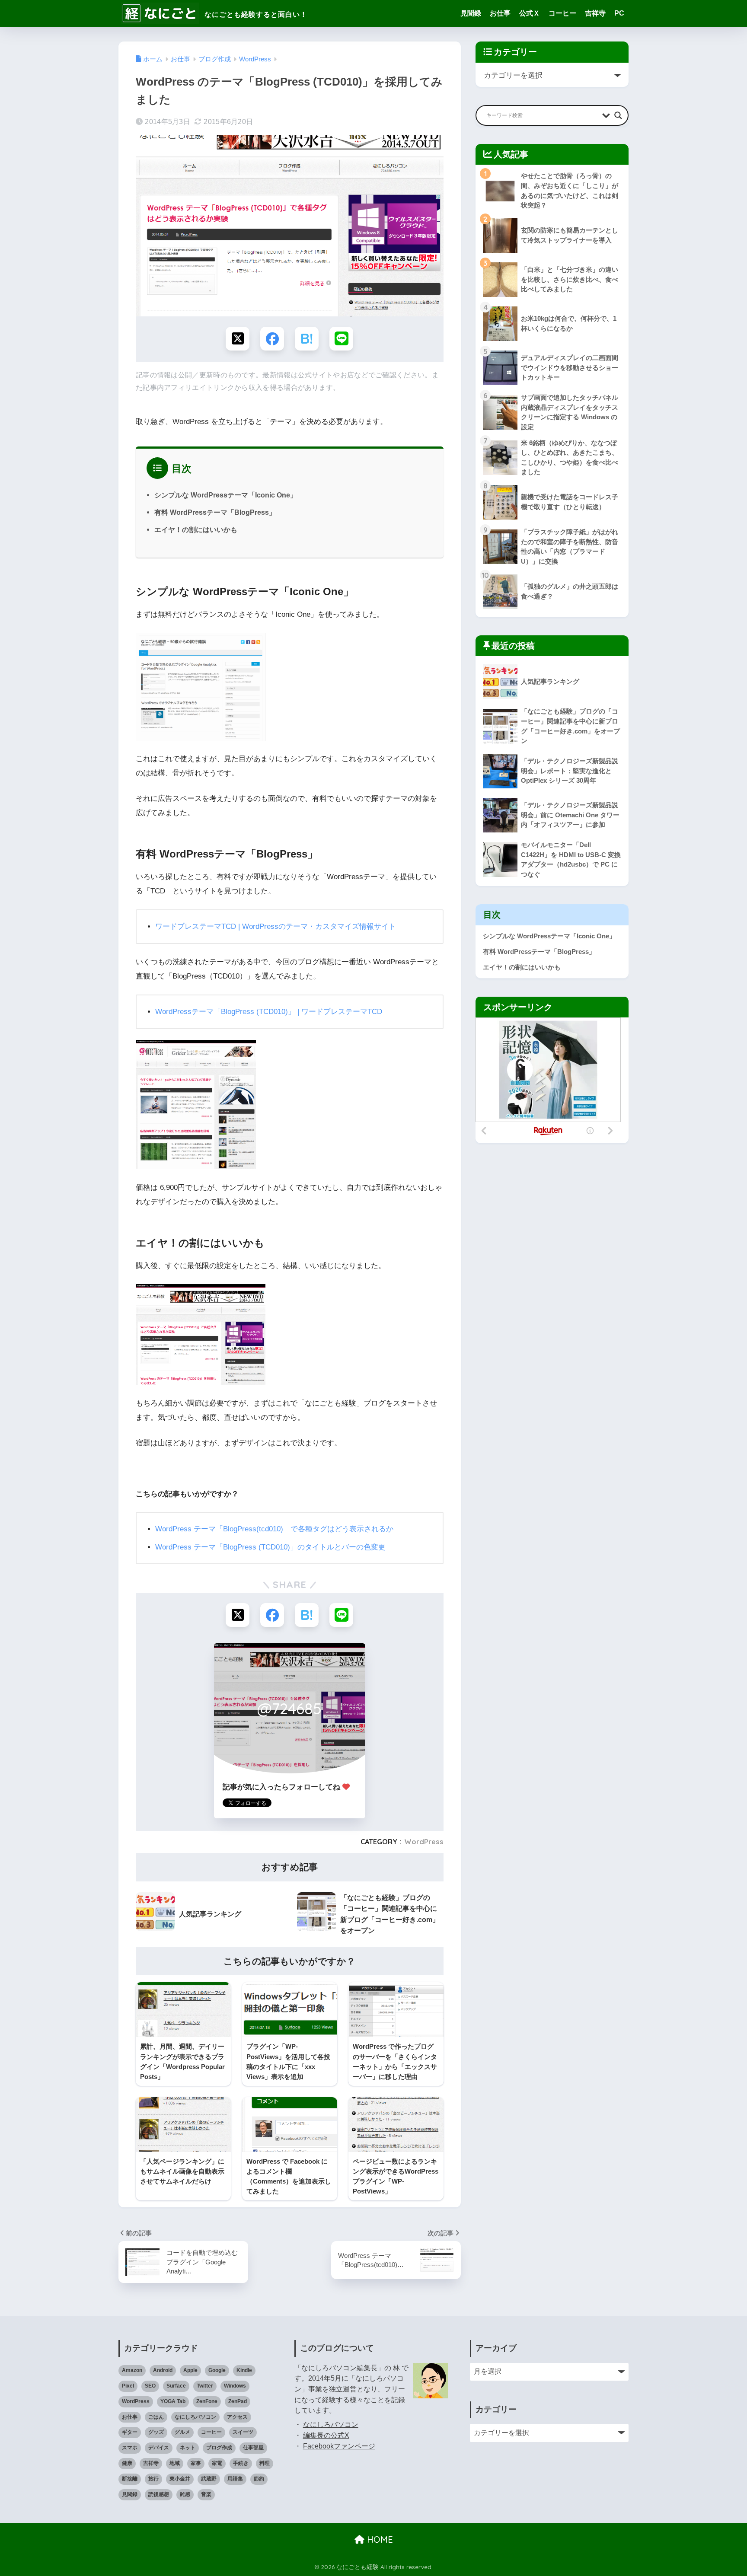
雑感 (185, 2494)
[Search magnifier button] (618, 115)
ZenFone (207, 2401)
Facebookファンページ (339, 2446)
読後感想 (159, 2494)
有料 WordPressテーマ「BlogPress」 (215, 512)
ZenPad (238, 2401)
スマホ (130, 2448)
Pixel (128, 2386)
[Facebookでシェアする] (272, 339)
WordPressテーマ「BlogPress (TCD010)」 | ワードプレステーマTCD (269, 1012)
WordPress (424, 1842)
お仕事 (500, 13)
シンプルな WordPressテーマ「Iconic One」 (226, 495)
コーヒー (562, 13)
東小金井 (180, 2479)
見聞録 (471, 13)
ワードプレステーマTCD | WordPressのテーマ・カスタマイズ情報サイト (276, 926)
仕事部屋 (253, 2448)
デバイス (159, 2448)
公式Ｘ (530, 13)
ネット (188, 2448)
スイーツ (243, 2432)
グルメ (182, 2432)
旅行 (153, 2479)
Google (217, 2370)
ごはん (156, 2417)
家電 (217, 2463)
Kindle (244, 2370)
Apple (190, 2370)
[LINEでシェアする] (341, 339)
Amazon (132, 2370)
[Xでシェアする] (238, 339)
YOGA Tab (173, 2401)
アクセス (237, 2417)
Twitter (205, 2386)
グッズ (156, 2432)
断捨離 (130, 2479)
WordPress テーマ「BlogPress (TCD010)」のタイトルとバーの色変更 (270, 1547)
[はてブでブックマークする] (307, 339)
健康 (127, 2463)
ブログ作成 (219, 2448)
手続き (241, 2463)
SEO (150, 2386)
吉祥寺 (595, 13)
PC (619, 13)
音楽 (206, 2494)
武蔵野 (209, 2479)
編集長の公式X (326, 2435)
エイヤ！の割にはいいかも (196, 529)
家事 (196, 2463)
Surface (176, 2386)
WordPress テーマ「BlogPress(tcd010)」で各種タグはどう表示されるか (274, 1529)
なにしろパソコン (195, 2417)
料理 (265, 2463)
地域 (175, 2463)
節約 (259, 2479)
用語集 (235, 2479)
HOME (379, 2539)
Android (163, 2370)
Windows (235, 2386)
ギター (130, 2432)
